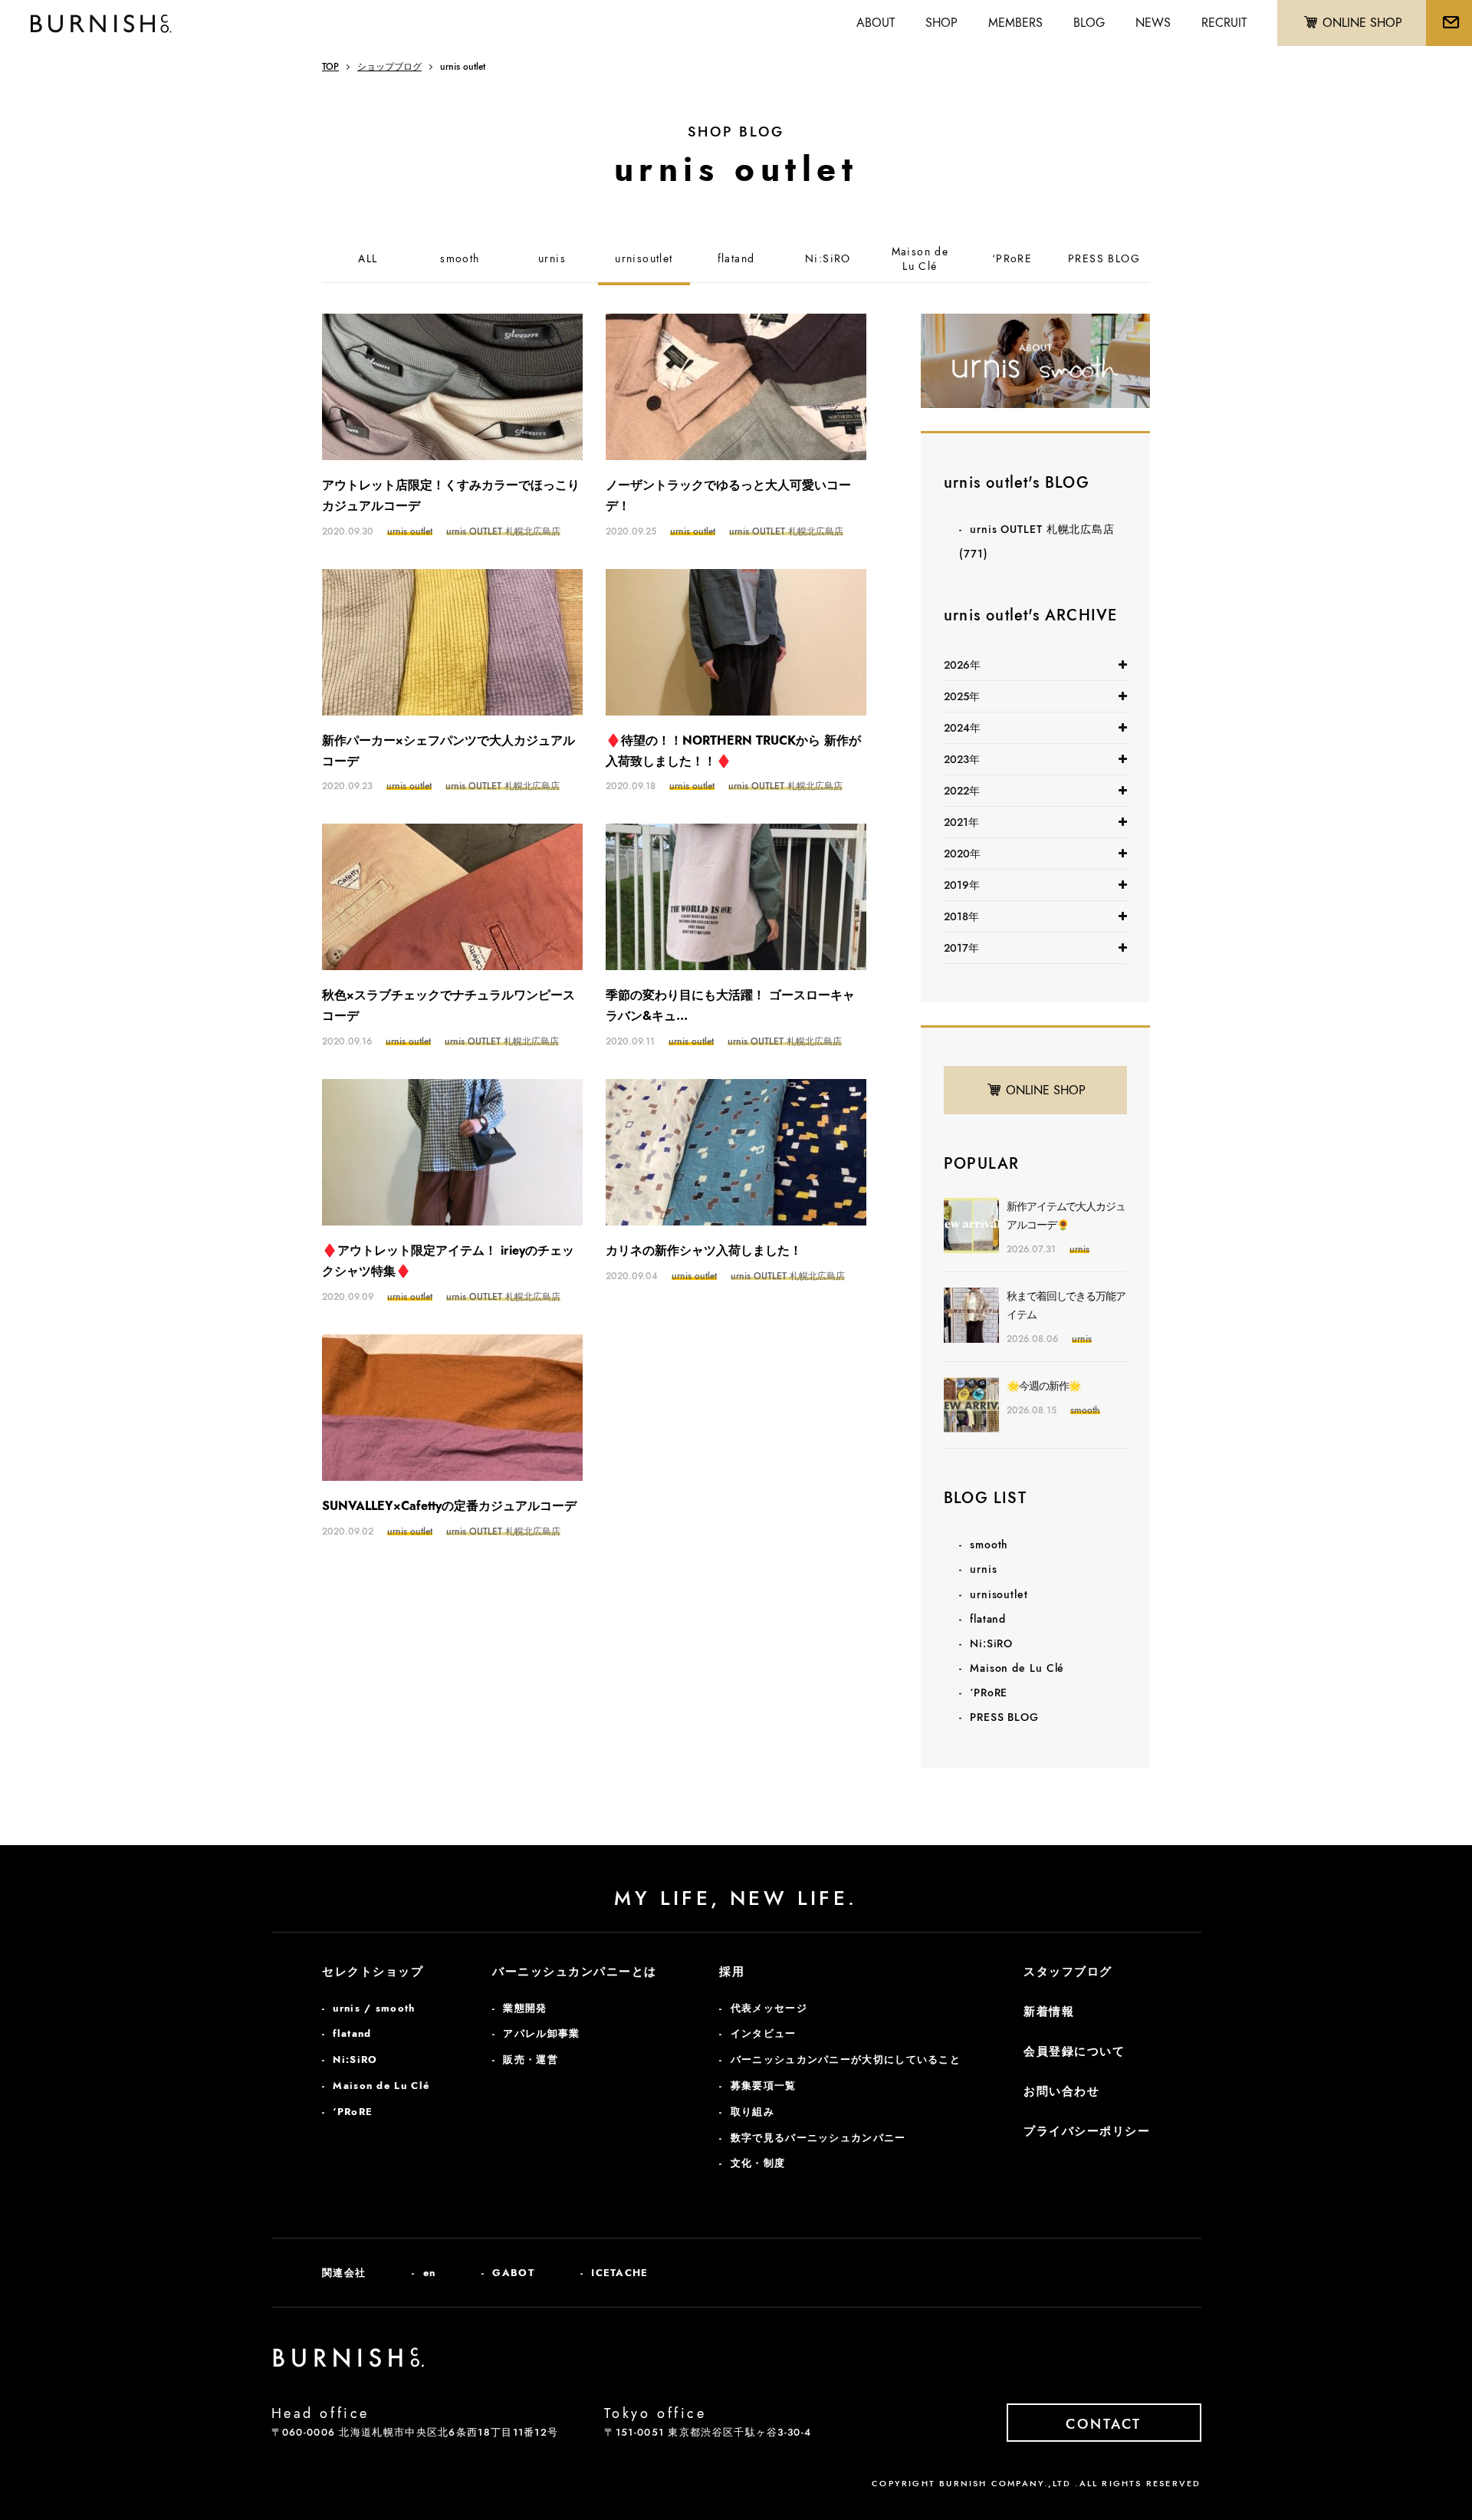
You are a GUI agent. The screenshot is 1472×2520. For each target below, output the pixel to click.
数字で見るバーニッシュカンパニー (818, 2138)
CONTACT (1104, 2424)
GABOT (513, 2273)
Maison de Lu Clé (1017, 1668)
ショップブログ (389, 67)
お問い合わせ (1061, 2091)
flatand (736, 259)
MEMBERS (1015, 23)
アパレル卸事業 (541, 2033)
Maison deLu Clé (920, 260)
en (430, 2273)
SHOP (941, 23)
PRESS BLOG (1104, 259)
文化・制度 (758, 2163)
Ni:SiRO (828, 259)
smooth (460, 259)
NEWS (1153, 23)
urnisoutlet (644, 259)
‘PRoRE (1012, 259)
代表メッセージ (769, 2008)
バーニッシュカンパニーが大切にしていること (846, 2059)
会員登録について (1074, 2051)
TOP (330, 67)
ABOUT (876, 23)
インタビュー (764, 2033)
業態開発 (525, 2008)
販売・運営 (531, 2059)
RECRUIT (1224, 23)
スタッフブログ (1068, 1972)
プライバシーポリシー (1087, 2131)
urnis (552, 259)
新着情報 (1049, 2012)
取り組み (752, 2112)
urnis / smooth (374, 2008)
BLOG (1089, 23)
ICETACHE (619, 2273)
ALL (368, 259)
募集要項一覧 (764, 2086)
